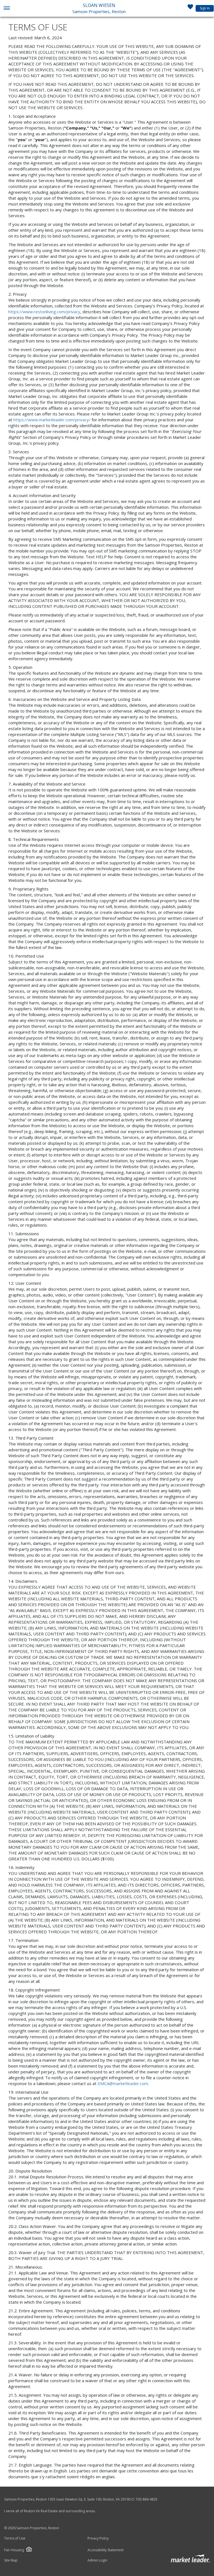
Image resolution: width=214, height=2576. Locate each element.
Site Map (11, 2560)
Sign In (205, 8)
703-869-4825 (147, 2499)
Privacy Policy (98, 2538)
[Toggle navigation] (7, 8)
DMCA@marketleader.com (123, 2083)
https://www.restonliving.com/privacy (44, 312)
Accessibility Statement (105, 2550)
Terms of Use (15, 2538)
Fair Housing (14, 2550)
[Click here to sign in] (190, 8)
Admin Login (97, 2560)
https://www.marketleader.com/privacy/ (52, 420)
